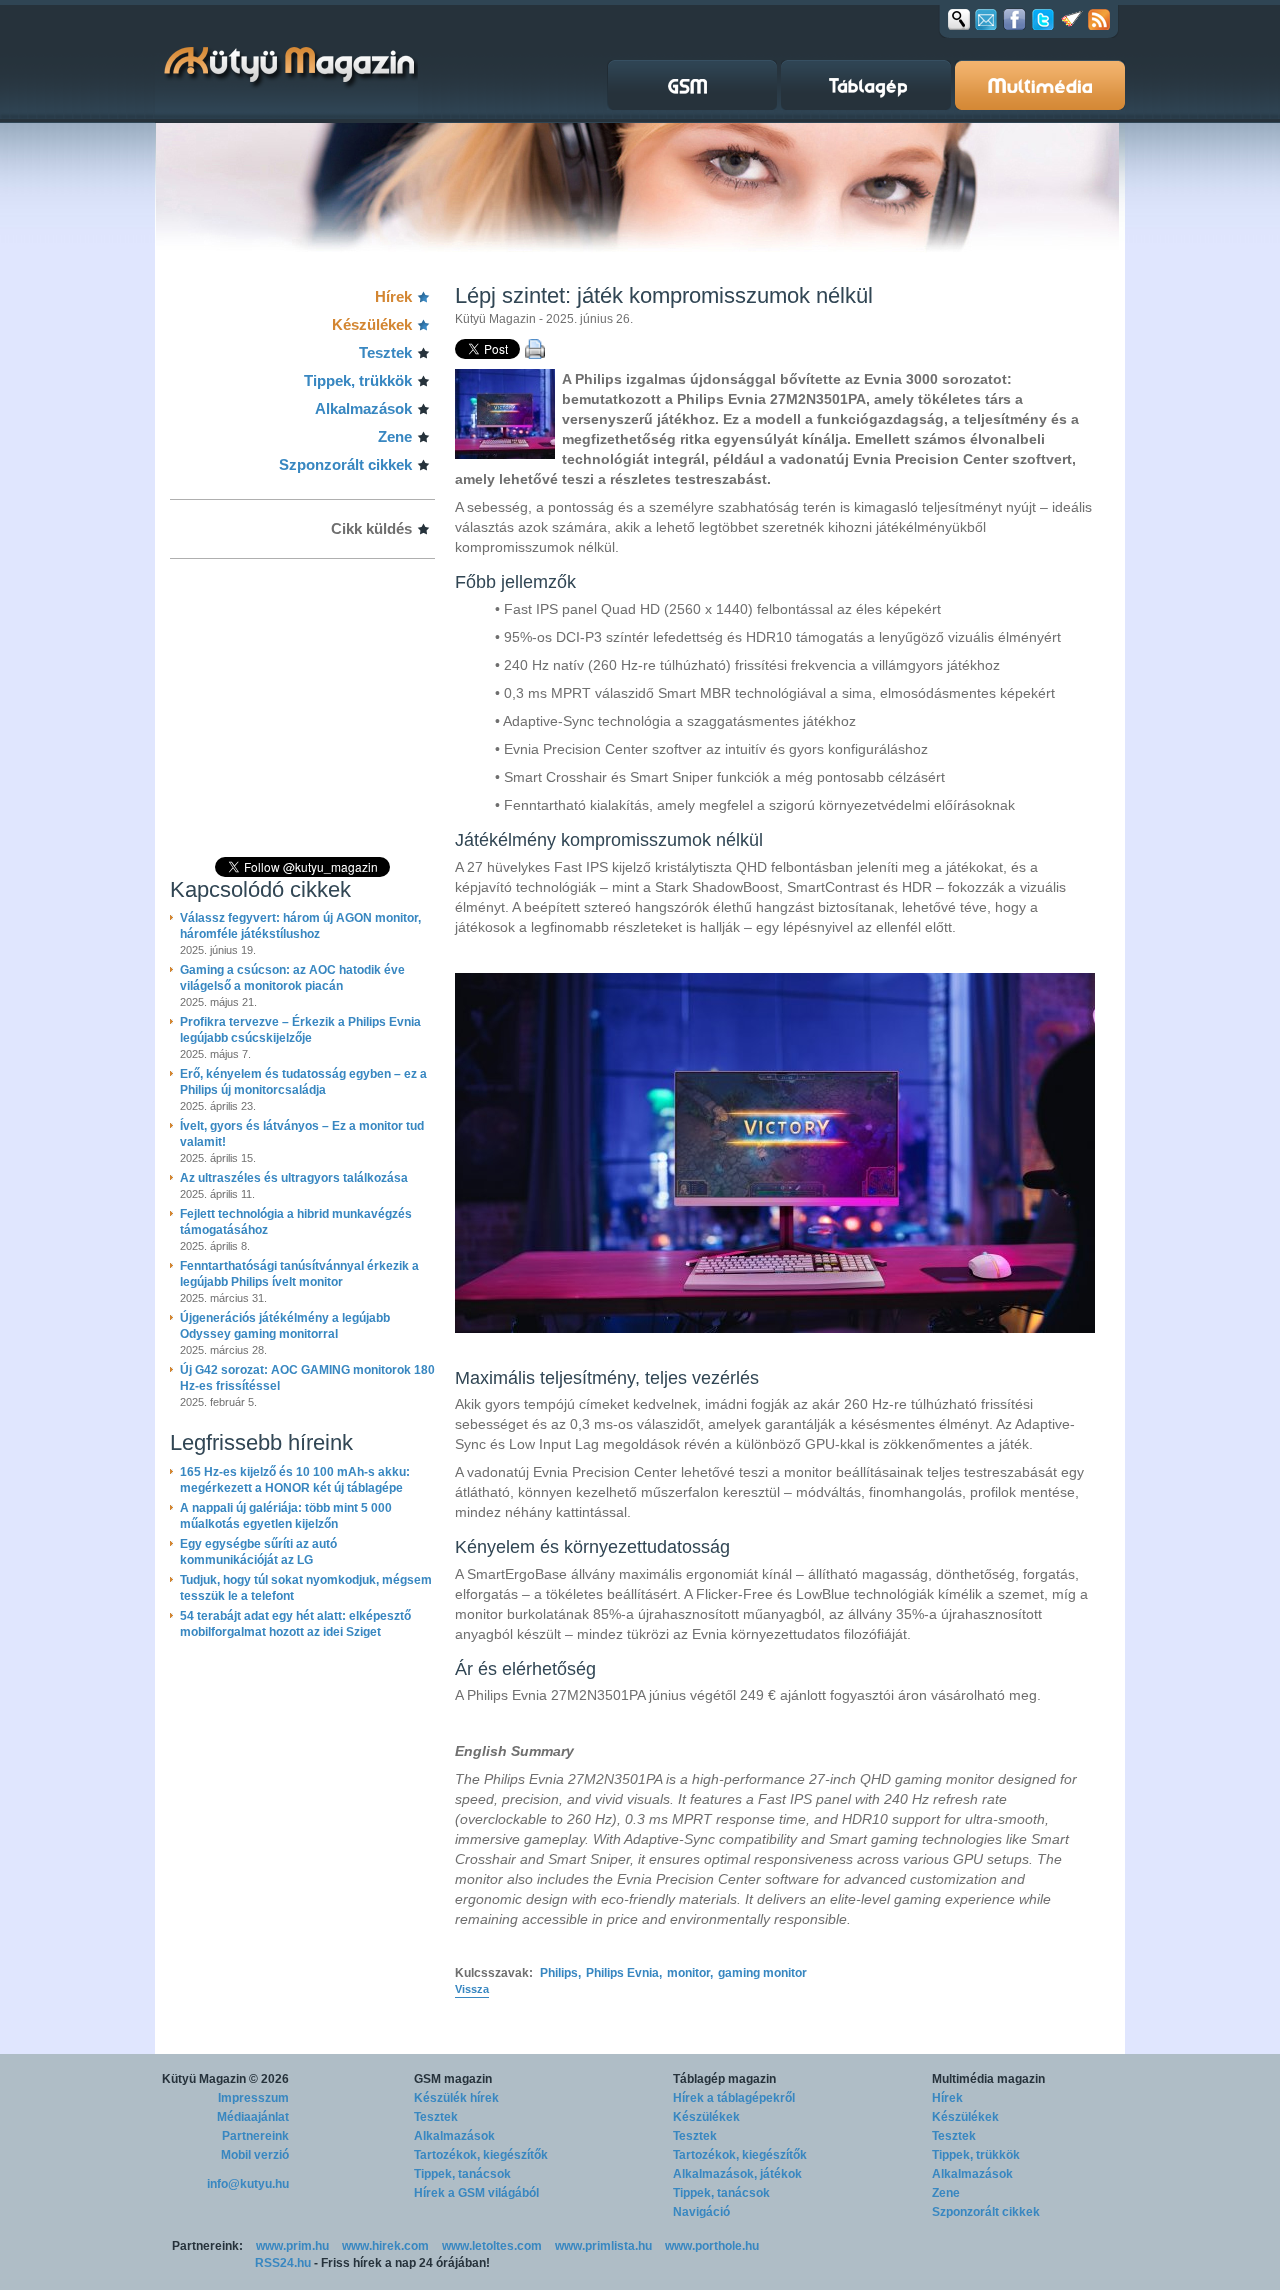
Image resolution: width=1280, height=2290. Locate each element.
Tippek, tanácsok (462, 2174)
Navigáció (701, 2212)
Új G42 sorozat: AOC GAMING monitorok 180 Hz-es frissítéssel (307, 1378)
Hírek (393, 296)
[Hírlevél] (986, 19)
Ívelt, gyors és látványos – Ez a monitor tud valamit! (302, 1134)
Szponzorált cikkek (345, 464)
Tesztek (385, 352)
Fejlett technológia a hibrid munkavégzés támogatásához (296, 1222)
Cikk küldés (371, 528)
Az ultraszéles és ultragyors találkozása (294, 1178)
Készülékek (372, 324)
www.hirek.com (385, 2246)
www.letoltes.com (492, 2246)
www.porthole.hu (712, 2246)
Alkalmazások (363, 408)
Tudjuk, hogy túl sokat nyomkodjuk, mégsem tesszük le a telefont (306, 1588)
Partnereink (255, 2136)
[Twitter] (1043, 19)
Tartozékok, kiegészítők (481, 2155)
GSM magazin (453, 2079)
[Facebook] (1014, 19)
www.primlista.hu (603, 2246)
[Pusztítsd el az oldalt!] (1072, 19)
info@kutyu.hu (248, 2184)
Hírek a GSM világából (476, 2193)
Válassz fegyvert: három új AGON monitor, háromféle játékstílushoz (300, 926)
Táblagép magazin (724, 2079)
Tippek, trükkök (358, 380)
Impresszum (253, 2098)
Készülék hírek (456, 2098)
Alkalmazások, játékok (737, 2174)
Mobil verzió (255, 2155)
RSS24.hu (283, 2263)
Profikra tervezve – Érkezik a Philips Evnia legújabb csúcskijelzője (300, 1030)
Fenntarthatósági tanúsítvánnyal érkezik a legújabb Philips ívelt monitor (299, 1274)
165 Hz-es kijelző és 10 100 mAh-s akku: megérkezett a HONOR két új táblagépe (295, 1480)
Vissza (472, 1989)
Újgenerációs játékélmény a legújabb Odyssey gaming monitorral (285, 1326)
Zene (395, 436)
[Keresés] (959, 19)
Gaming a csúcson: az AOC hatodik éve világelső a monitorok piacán (292, 978)
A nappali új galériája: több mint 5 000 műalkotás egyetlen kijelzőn (286, 1516)
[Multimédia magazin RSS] (1099, 19)
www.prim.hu (292, 2246)
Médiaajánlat (253, 2117)
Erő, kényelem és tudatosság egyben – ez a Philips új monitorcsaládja (303, 1082)
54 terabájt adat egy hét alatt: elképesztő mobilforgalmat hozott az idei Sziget (295, 1624)
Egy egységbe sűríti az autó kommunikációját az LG (258, 1552)
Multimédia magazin (988, 2079)
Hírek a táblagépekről (734, 2098)
